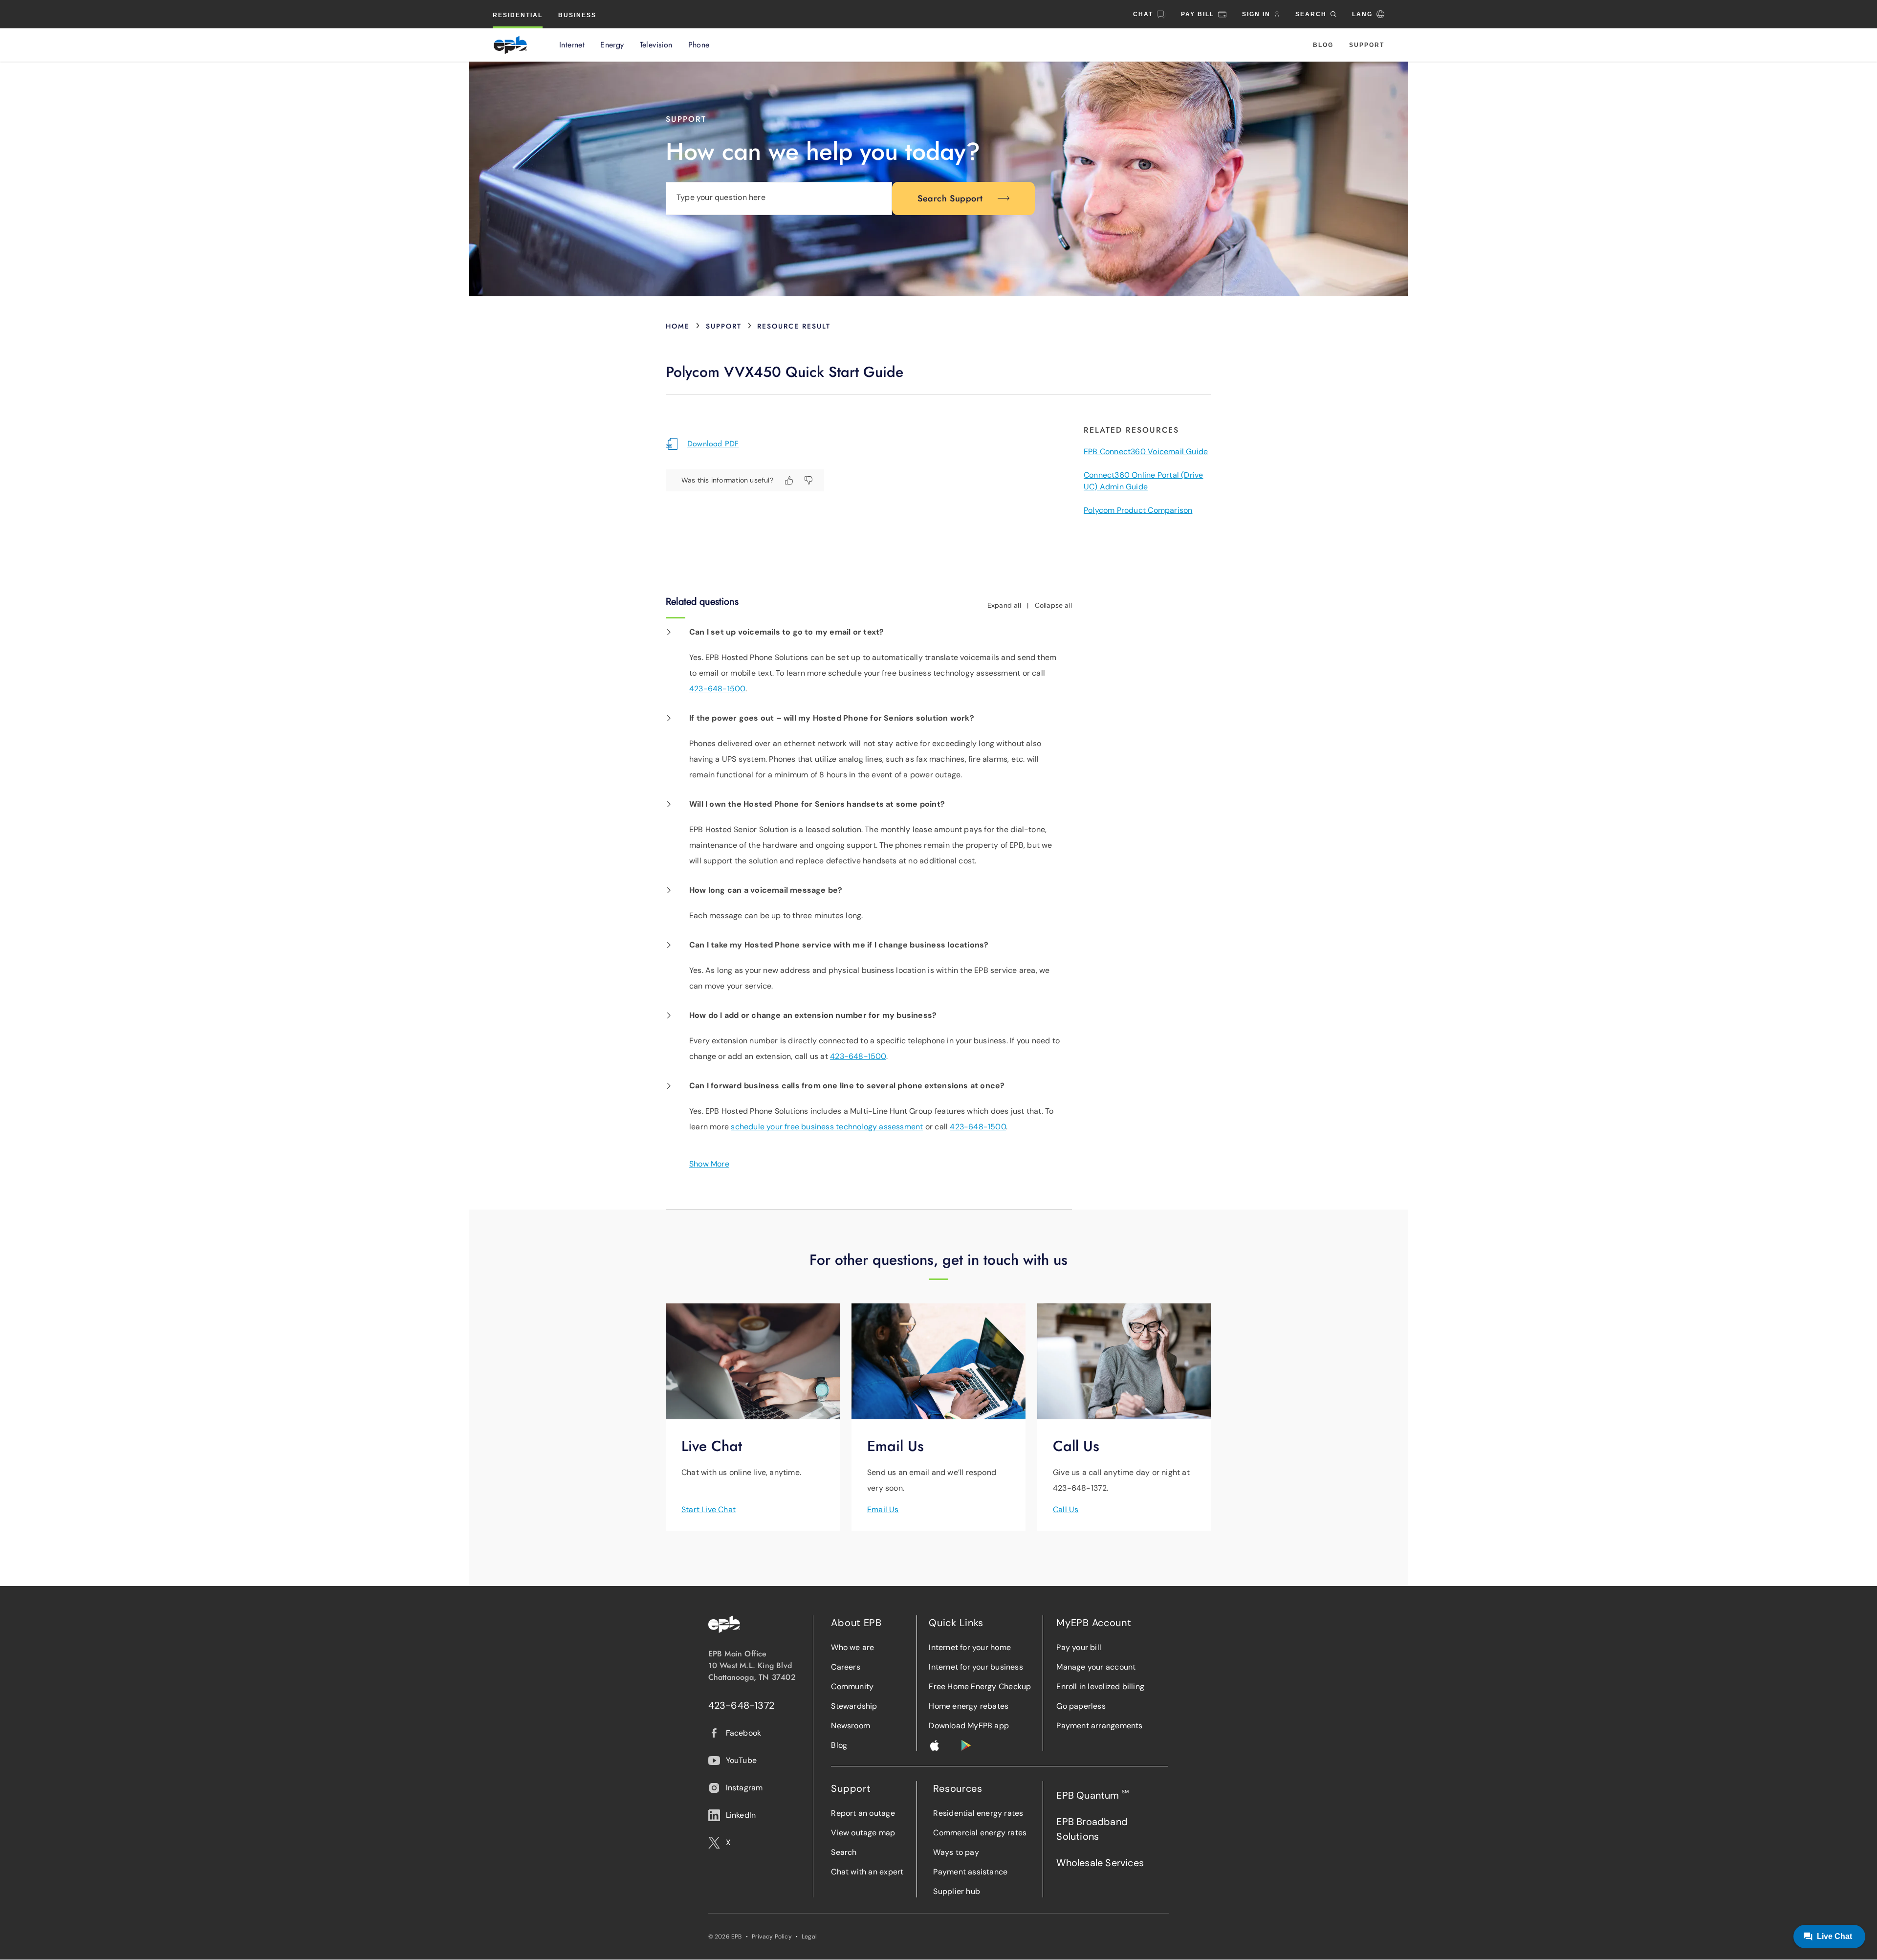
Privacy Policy (772, 1937)
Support (1367, 45)
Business (577, 15)
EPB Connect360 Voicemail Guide (1146, 451)
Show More (709, 1164)
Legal (809, 1937)
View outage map (863, 1833)
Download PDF (713, 444)
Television (656, 45)
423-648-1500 (717, 689)
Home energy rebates (969, 1706)
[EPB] (510, 45)
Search (844, 1852)
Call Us (1066, 1509)
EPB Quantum (1092, 1795)
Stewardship (854, 1706)
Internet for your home (970, 1647)
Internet (572, 45)
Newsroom (851, 1726)
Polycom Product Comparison (1138, 510)
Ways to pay (956, 1852)
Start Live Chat (709, 1509)
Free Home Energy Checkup (980, 1686)
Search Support (950, 198)
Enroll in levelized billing (1100, 1686)
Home (678, 326)
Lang (1362, 14)
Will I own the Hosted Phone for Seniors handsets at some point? (817, 804)
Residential (518, 15)
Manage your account (1096, 1667)
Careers (845, 1667)
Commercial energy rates (980, 1833)
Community (852, 1686)
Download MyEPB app (969, 1726)
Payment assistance (970, 1872)
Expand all (1004, 605)
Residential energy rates (978, 1813)
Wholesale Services (1100, 1863)
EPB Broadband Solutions (1092, 1829)
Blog (1323, 45)
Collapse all (1054, 605)
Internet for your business (976, 1667)
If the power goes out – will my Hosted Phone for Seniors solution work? (832, 718)
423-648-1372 (742, 1705)
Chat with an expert (867, 1872)
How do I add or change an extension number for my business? (813, 1015)
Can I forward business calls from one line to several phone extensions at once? (847, 1086)
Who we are (852, 1647)
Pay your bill (1079, 1647)
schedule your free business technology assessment (827, 1127)
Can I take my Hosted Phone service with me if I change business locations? (839, 945)
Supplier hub (957, 1891)
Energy (612, 45)
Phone (699, 45)
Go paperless (1081, 1706)
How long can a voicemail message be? (766, 890)
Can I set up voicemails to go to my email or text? (786, 632)
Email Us (883, 1509)
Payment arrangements (1099, 1726)
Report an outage (863, 1813)
